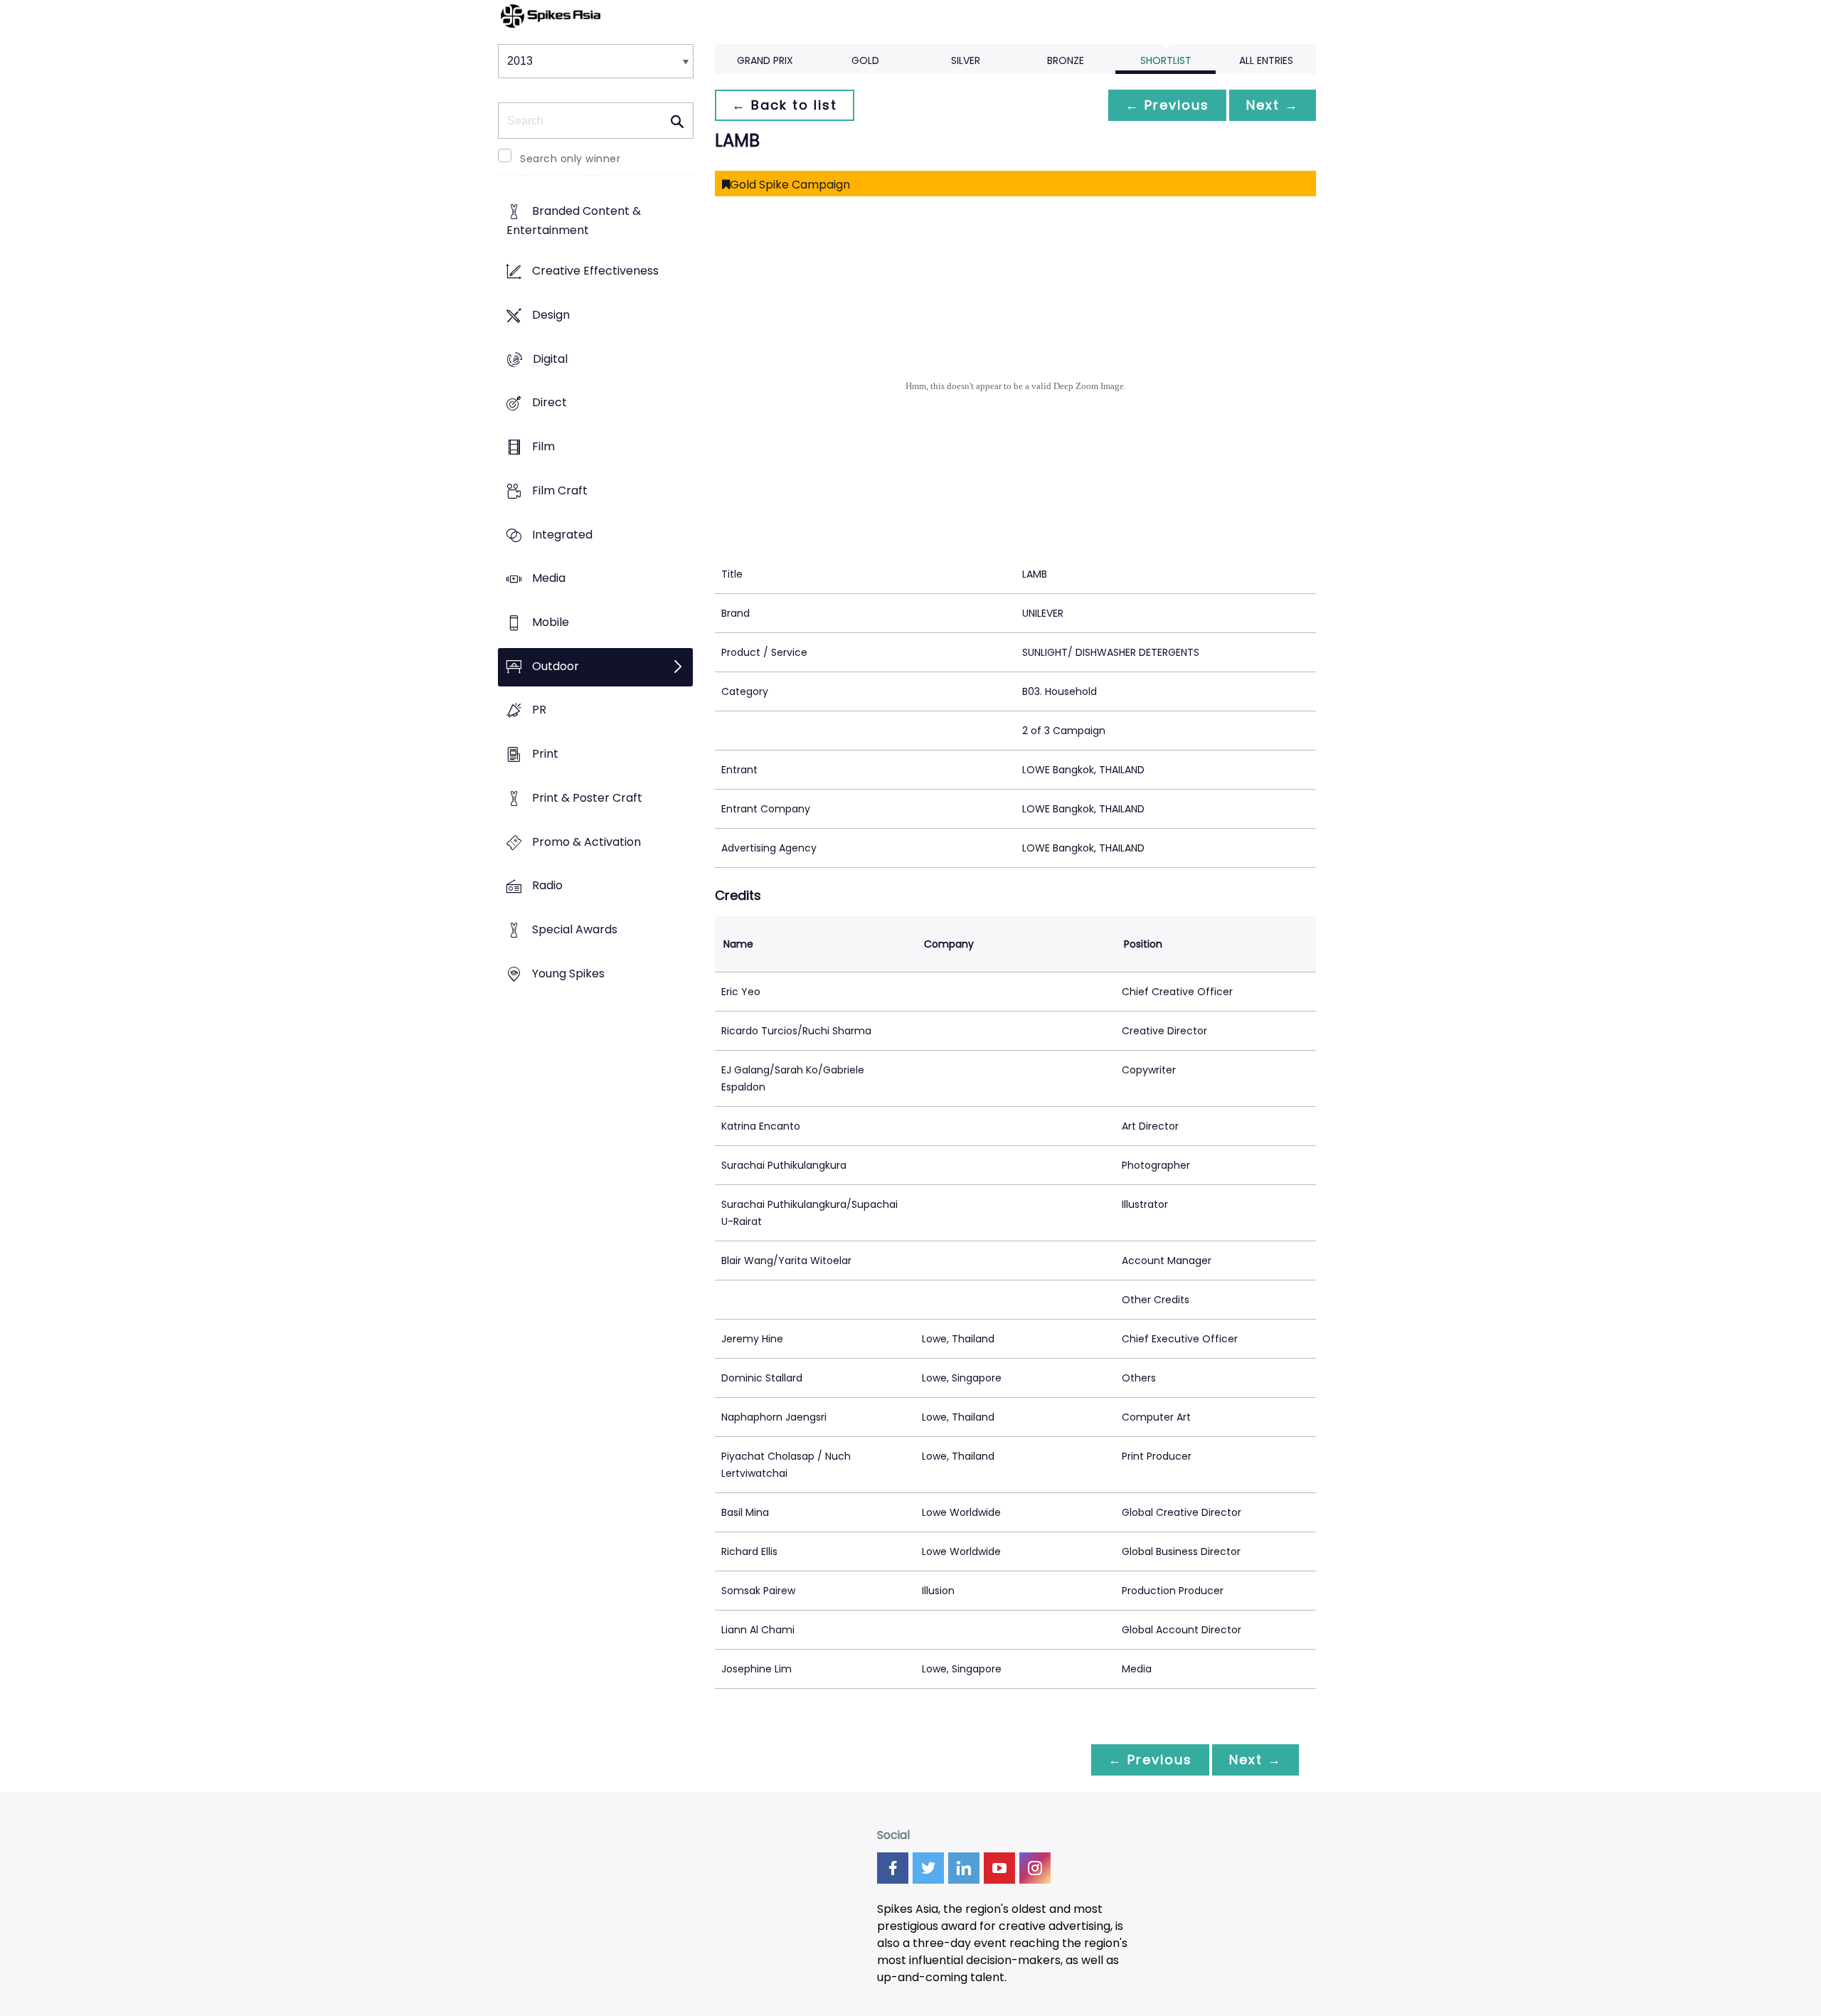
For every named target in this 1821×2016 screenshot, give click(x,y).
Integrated (562, 535)
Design (551, 315)
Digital (550, 359)
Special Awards (575, 930)
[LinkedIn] (964, 1868)
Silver (966, 60)
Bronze (1066, 60)
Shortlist (1166, 60)
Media (549, 579)
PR (539, 710)
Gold (865, 60)
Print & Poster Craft (587, 798)
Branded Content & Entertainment (574, 221)
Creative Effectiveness (595, 271)
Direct (550, 403)
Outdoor (556, 666)
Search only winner (570, 159)
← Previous (1167, 105)
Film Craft (560, 490)
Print (545, 754)
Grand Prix (765, 60)
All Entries (1266, 60)
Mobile (551, 622)
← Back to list (785, 105)
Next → (1273, 105)
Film (543, 446)
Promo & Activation (586, 842)
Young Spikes (568, 973)
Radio (547, 886)
